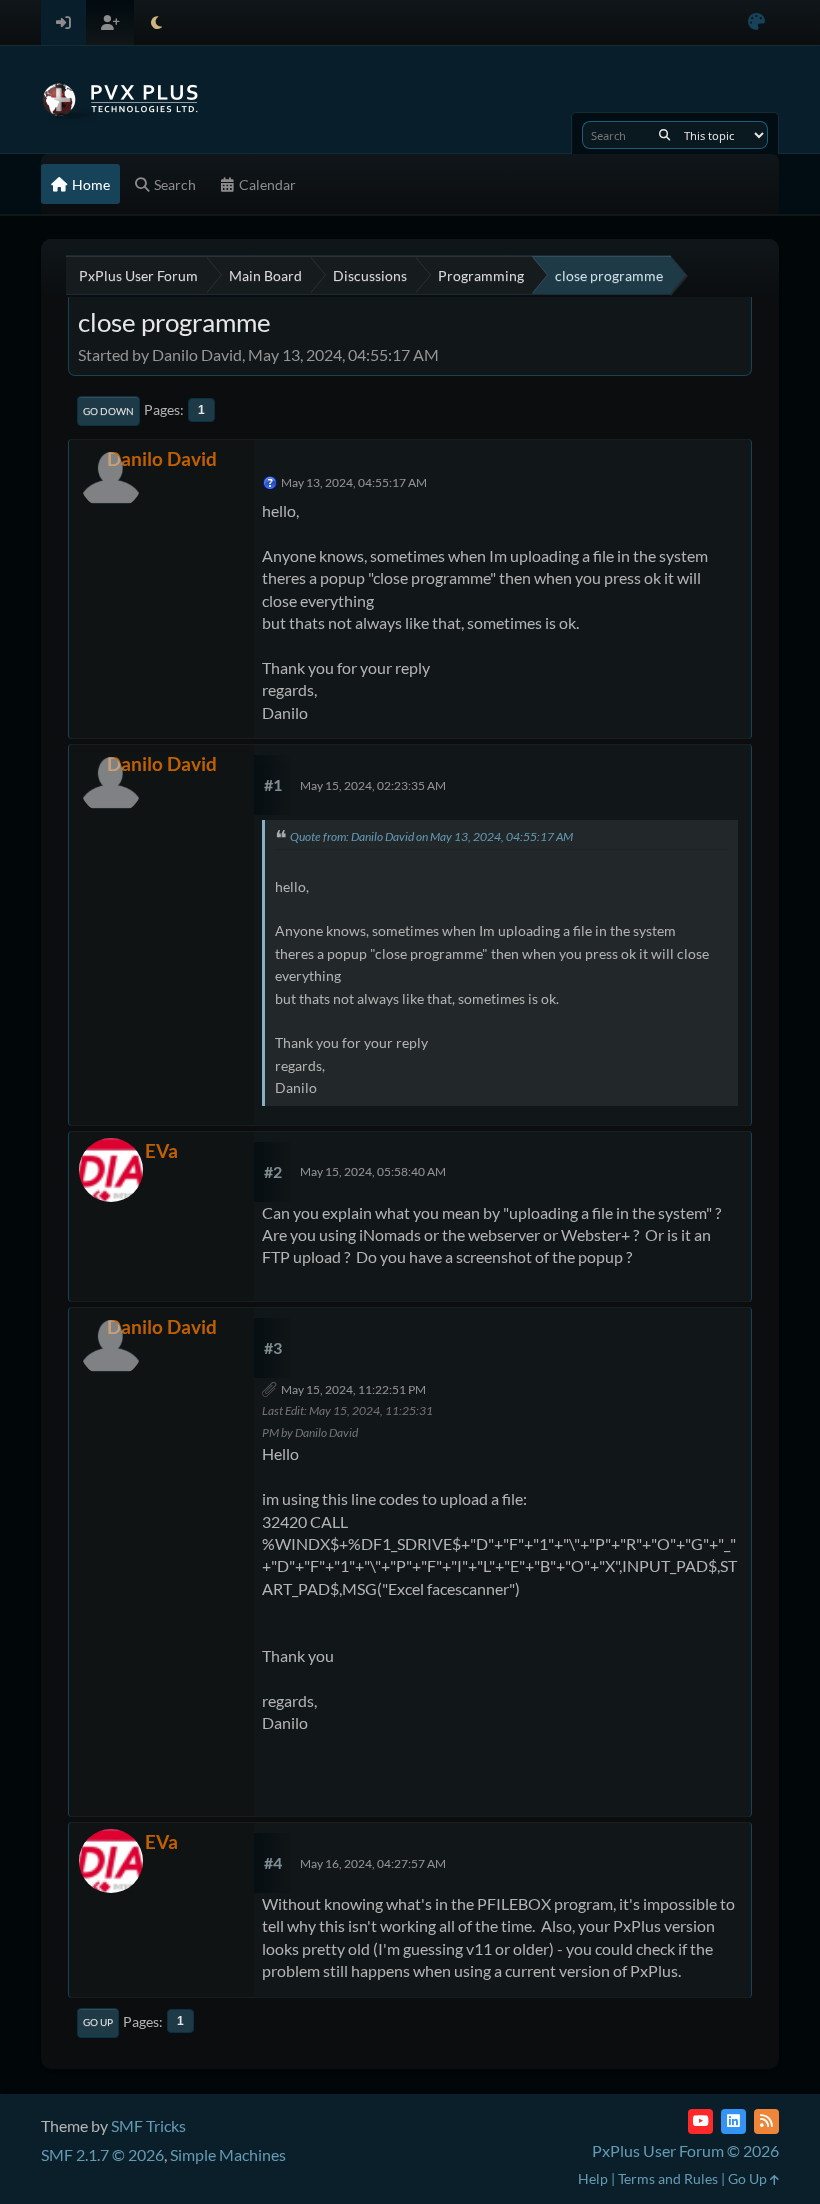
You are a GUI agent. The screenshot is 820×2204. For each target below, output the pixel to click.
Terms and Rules (668, 2178)
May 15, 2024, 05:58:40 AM (373, 1171)
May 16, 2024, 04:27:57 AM (373, 1863)
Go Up (98, 2022)
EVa (161, 1150)
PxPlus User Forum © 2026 (685, 2150)
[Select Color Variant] (756, 22)
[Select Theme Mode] (156, 22)
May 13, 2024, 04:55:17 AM (354, 482)
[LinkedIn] (733, 2121)
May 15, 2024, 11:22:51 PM (353, 1389)
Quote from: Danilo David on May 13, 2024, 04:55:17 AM (431, 836)
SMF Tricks (148, 2125)
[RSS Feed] (766, 2121)
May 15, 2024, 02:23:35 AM (373, 785)
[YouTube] (700, 2121)
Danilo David (162, 458)
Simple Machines (228, 2154)
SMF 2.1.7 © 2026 (102, 2154)
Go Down (108, 411)
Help (593, 2178)
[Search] (664, 135)
